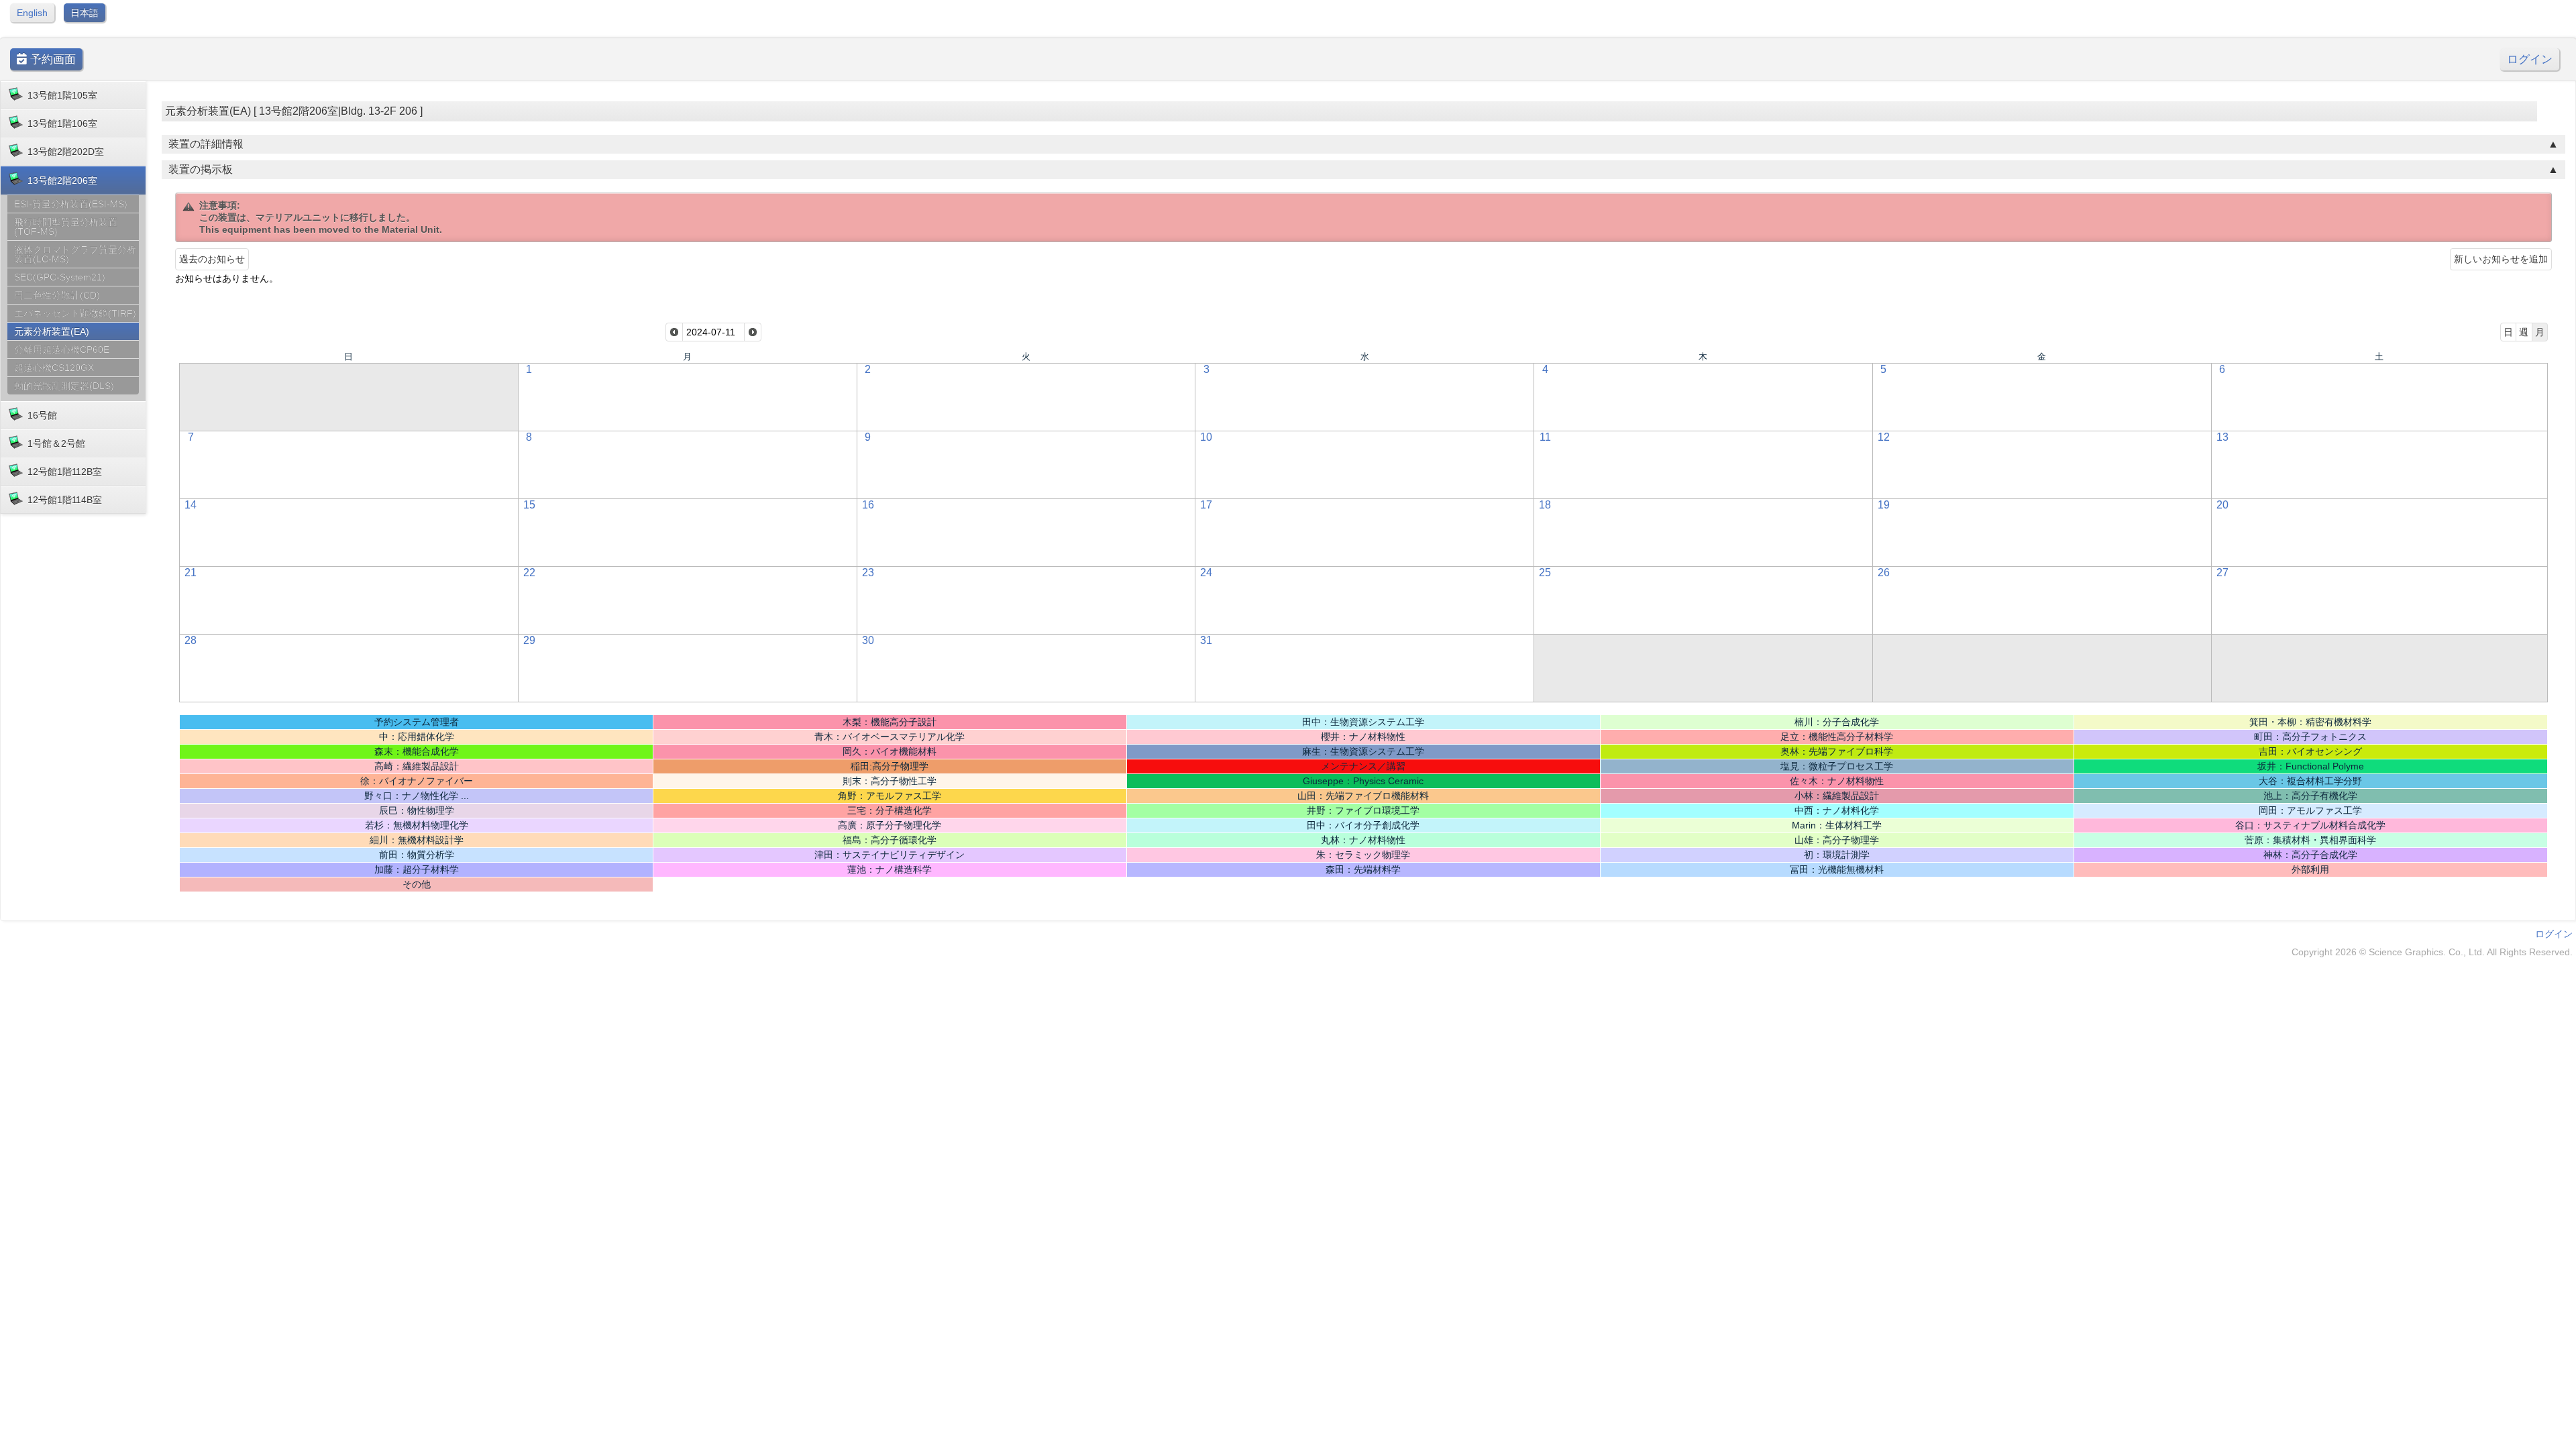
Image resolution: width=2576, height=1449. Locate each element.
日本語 (85, 13)
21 (191, 573)
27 (2222, 573)
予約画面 (51, 59)
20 (2222, 505)
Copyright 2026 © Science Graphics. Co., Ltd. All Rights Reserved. (2432, 952)
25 (1545, 573)
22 (529, 573)
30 (868, 640)
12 (1884, 437)
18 (1545, 505)
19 (1884, 505)
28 (191, 640)
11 (1545, 437)
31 (1206, 640)
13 (2222, 437)
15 (529, 505)
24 (1206, 573)
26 (1884, 573)
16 (868, 505)
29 (529, 640)
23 (868, 573)
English (32, 13)
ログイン (2530, 59)
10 (1206, 437)
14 (191, 505)
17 (1206, 505)
